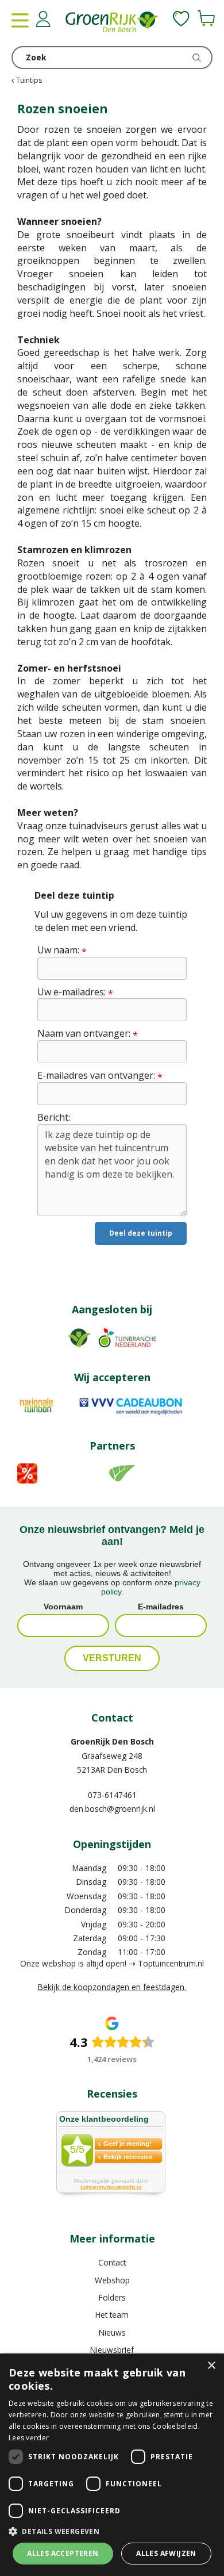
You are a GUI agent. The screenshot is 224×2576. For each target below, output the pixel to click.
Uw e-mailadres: (75, 992)
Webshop (112, 2280)
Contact (112, 2262)
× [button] (211, 2366)
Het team (112, 2315)
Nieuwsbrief (112, 2350)
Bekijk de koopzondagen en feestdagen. (112, 1987)
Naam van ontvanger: (88, 1034)
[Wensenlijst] (181, 18)
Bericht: (54, 1117)
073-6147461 (112, 1795)
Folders (112, 2297)
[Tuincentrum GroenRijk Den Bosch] (112, 23)
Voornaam (63, 1607)
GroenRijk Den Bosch (112, 1741)
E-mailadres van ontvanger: (100, 1076)
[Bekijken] (206, 18)
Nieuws (112, 2332)
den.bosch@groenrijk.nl (112, 1809)
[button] (112, 2531)
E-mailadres (161, 1607)
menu (20, 20)
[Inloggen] (43, 19)
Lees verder (29, 2438)
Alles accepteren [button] (63, 2553)
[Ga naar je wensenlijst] (181, 18)
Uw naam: (62, 950)
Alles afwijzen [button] (166, 2553)
